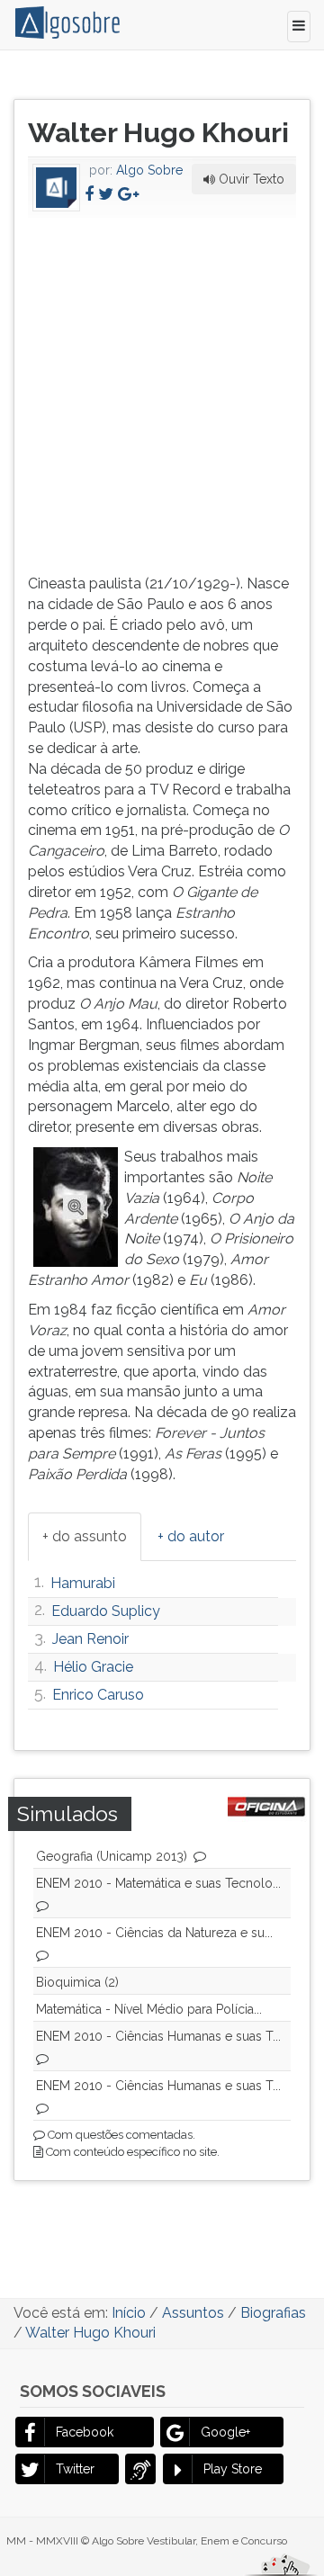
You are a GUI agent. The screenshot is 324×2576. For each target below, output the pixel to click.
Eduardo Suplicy (106, 1611)
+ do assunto (85, 1536)
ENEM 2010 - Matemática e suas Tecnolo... (158, 1883)
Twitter (75, 2469)
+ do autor (191, 1536)
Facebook (85, 2432)
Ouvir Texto (250, 179)
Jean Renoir (90, 1639)
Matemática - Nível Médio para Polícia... (149, 2009)
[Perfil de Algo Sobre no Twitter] (106, 194)
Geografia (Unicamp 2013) (112, 1856)
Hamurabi (83, 1583)
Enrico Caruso (98, 1695)
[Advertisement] (162, 392)
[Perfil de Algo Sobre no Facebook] (89, 194)
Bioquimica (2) (77, 1982)
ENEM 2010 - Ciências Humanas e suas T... (158, 2036)
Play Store (233, 2469)
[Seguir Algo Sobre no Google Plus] (128, 194)
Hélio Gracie (93, 1667)
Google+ (225, 2432)
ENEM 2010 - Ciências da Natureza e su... (154, 1933)
